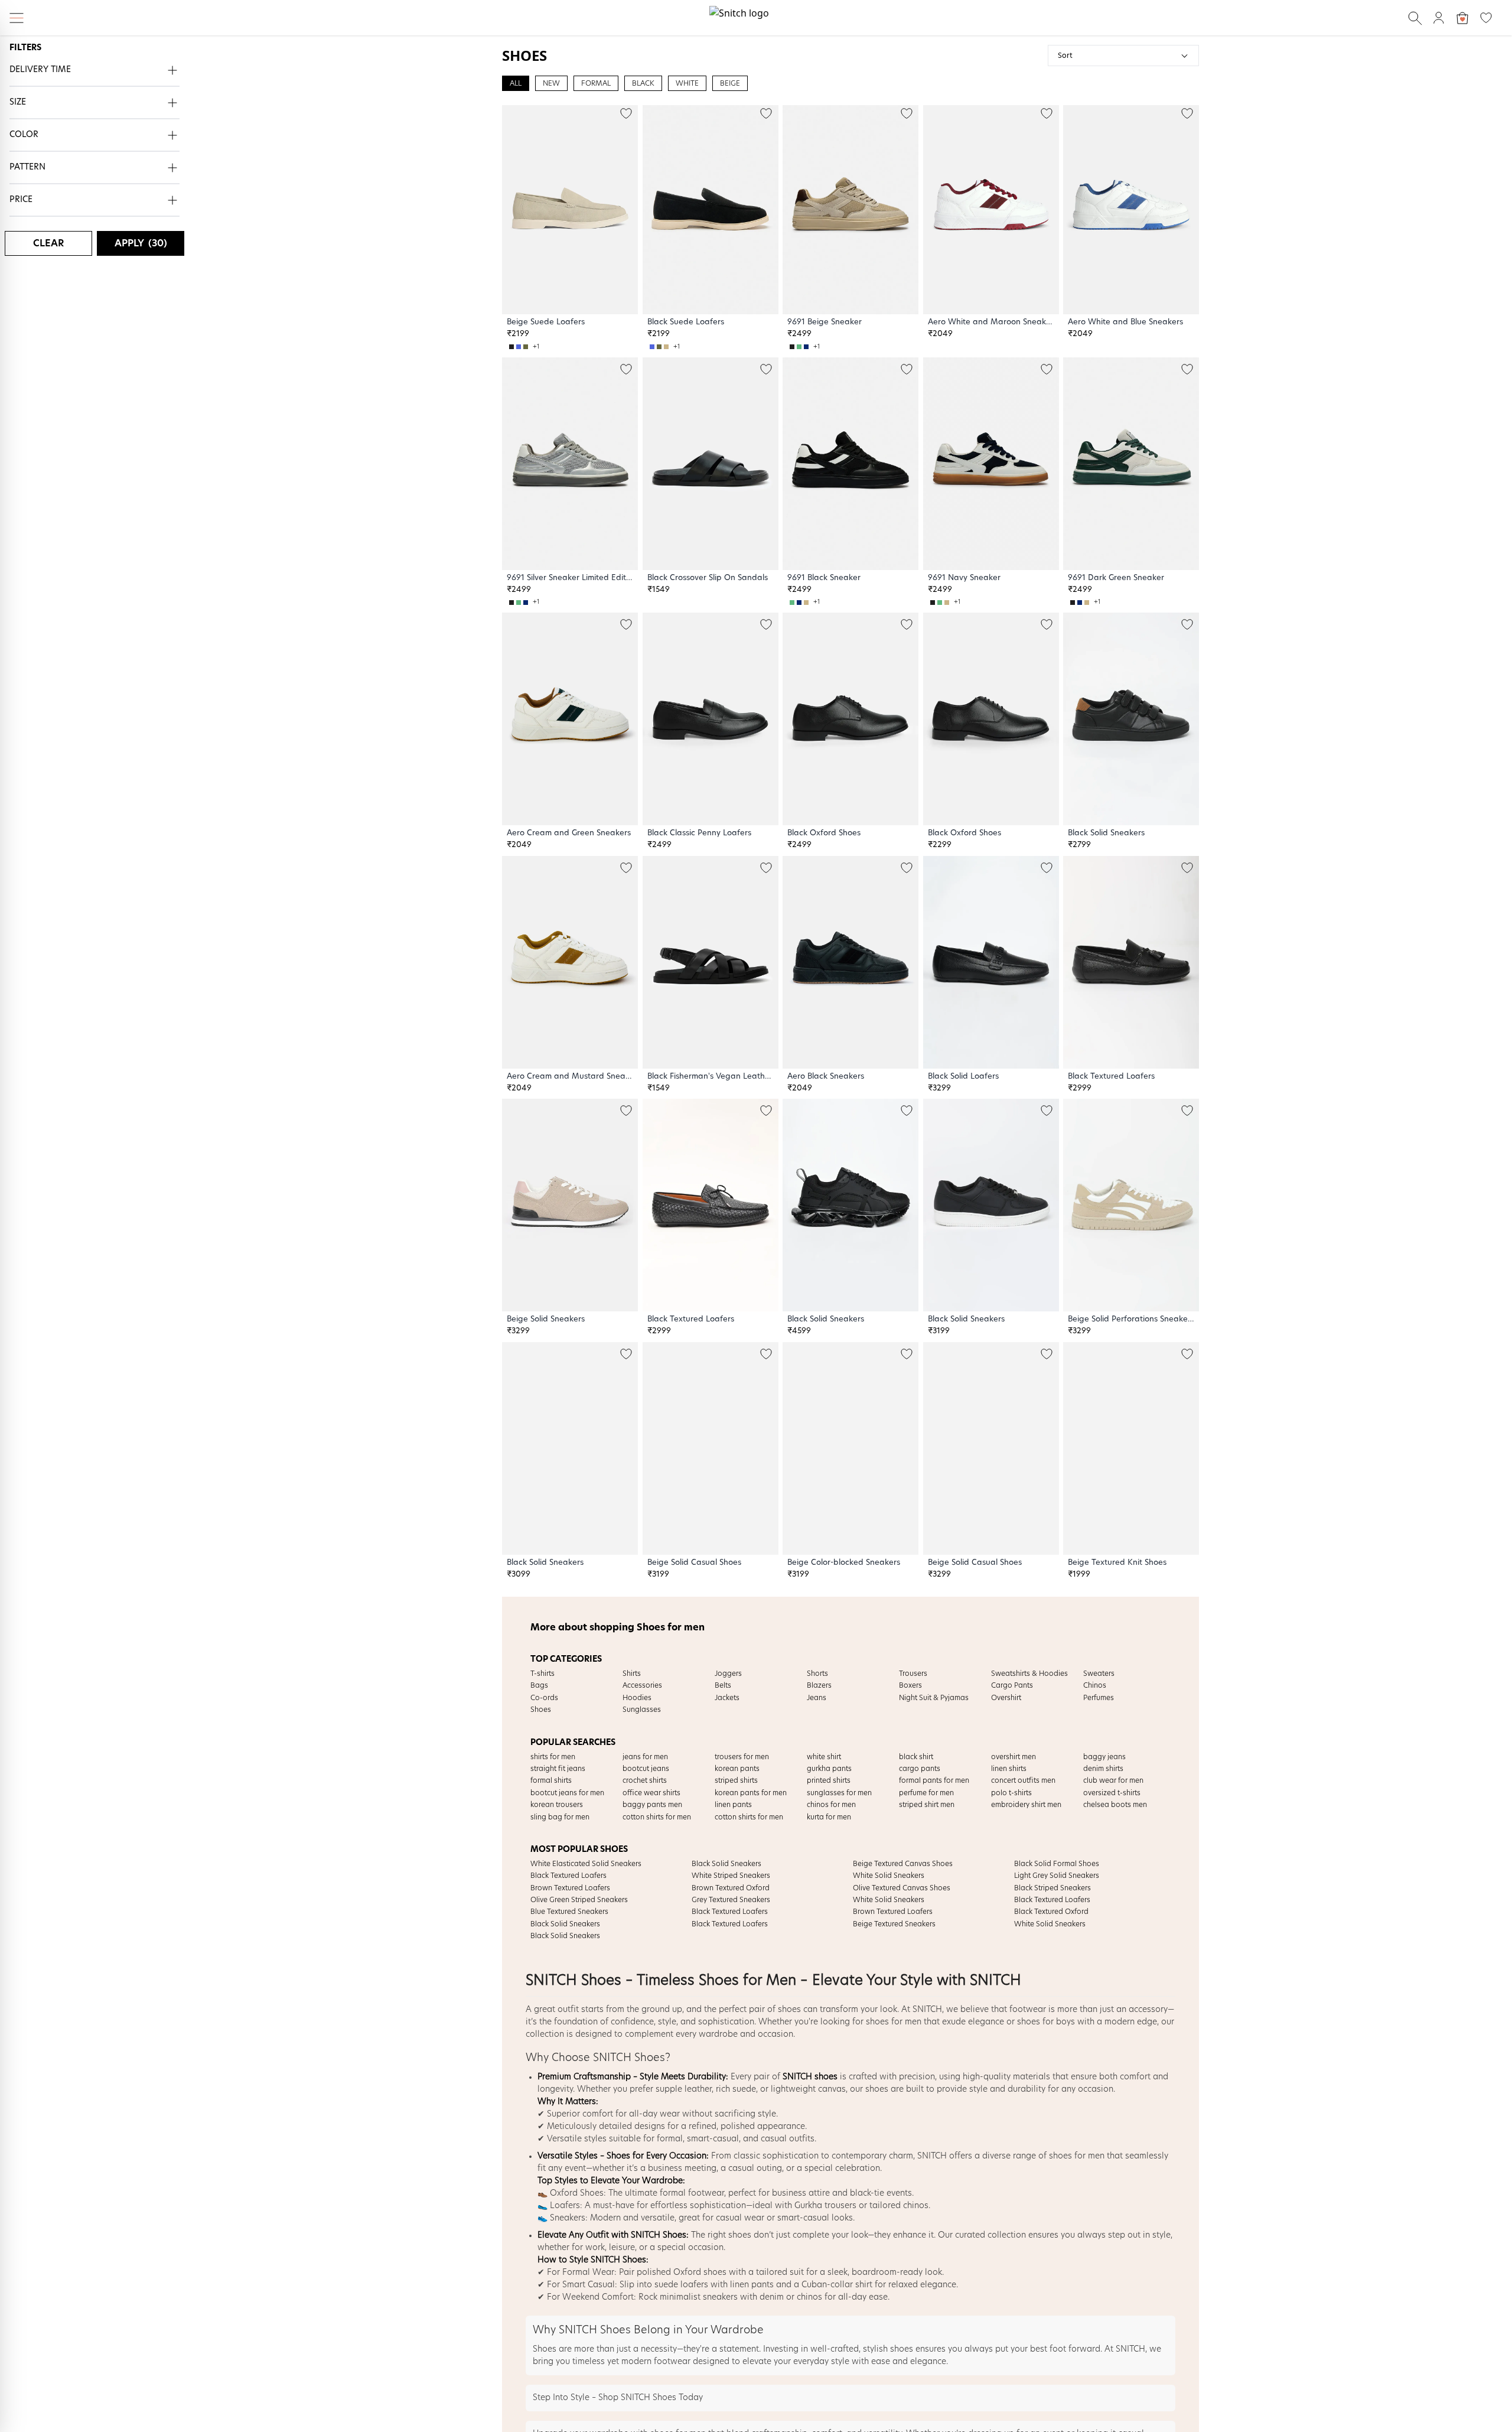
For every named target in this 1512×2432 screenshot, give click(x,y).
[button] (94, 71)
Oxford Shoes (577, 2193)
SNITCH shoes (810, 2077)
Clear (48, 243)
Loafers (565, 2206)
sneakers (720, 2297)
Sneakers (568, 2218)
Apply (141, 243)
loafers (694, 2285)
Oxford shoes (700, 2273)
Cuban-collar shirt (837, 2285)
